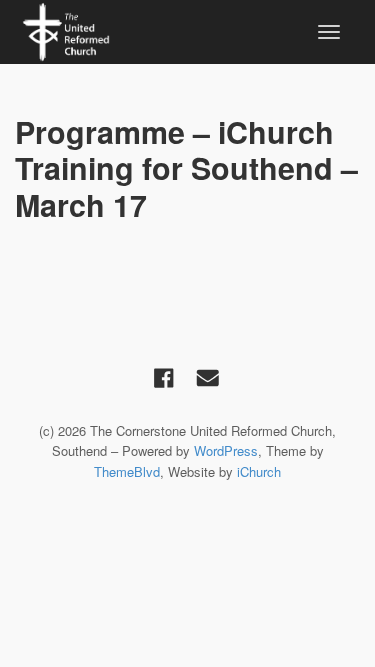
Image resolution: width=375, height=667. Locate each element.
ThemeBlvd (127, 471)
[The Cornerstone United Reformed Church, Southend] (66, 29)
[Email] (208, 376)
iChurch (259, 471)
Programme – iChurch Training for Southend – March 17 (186, 168)
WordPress (226, 450)
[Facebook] (164, 376)
